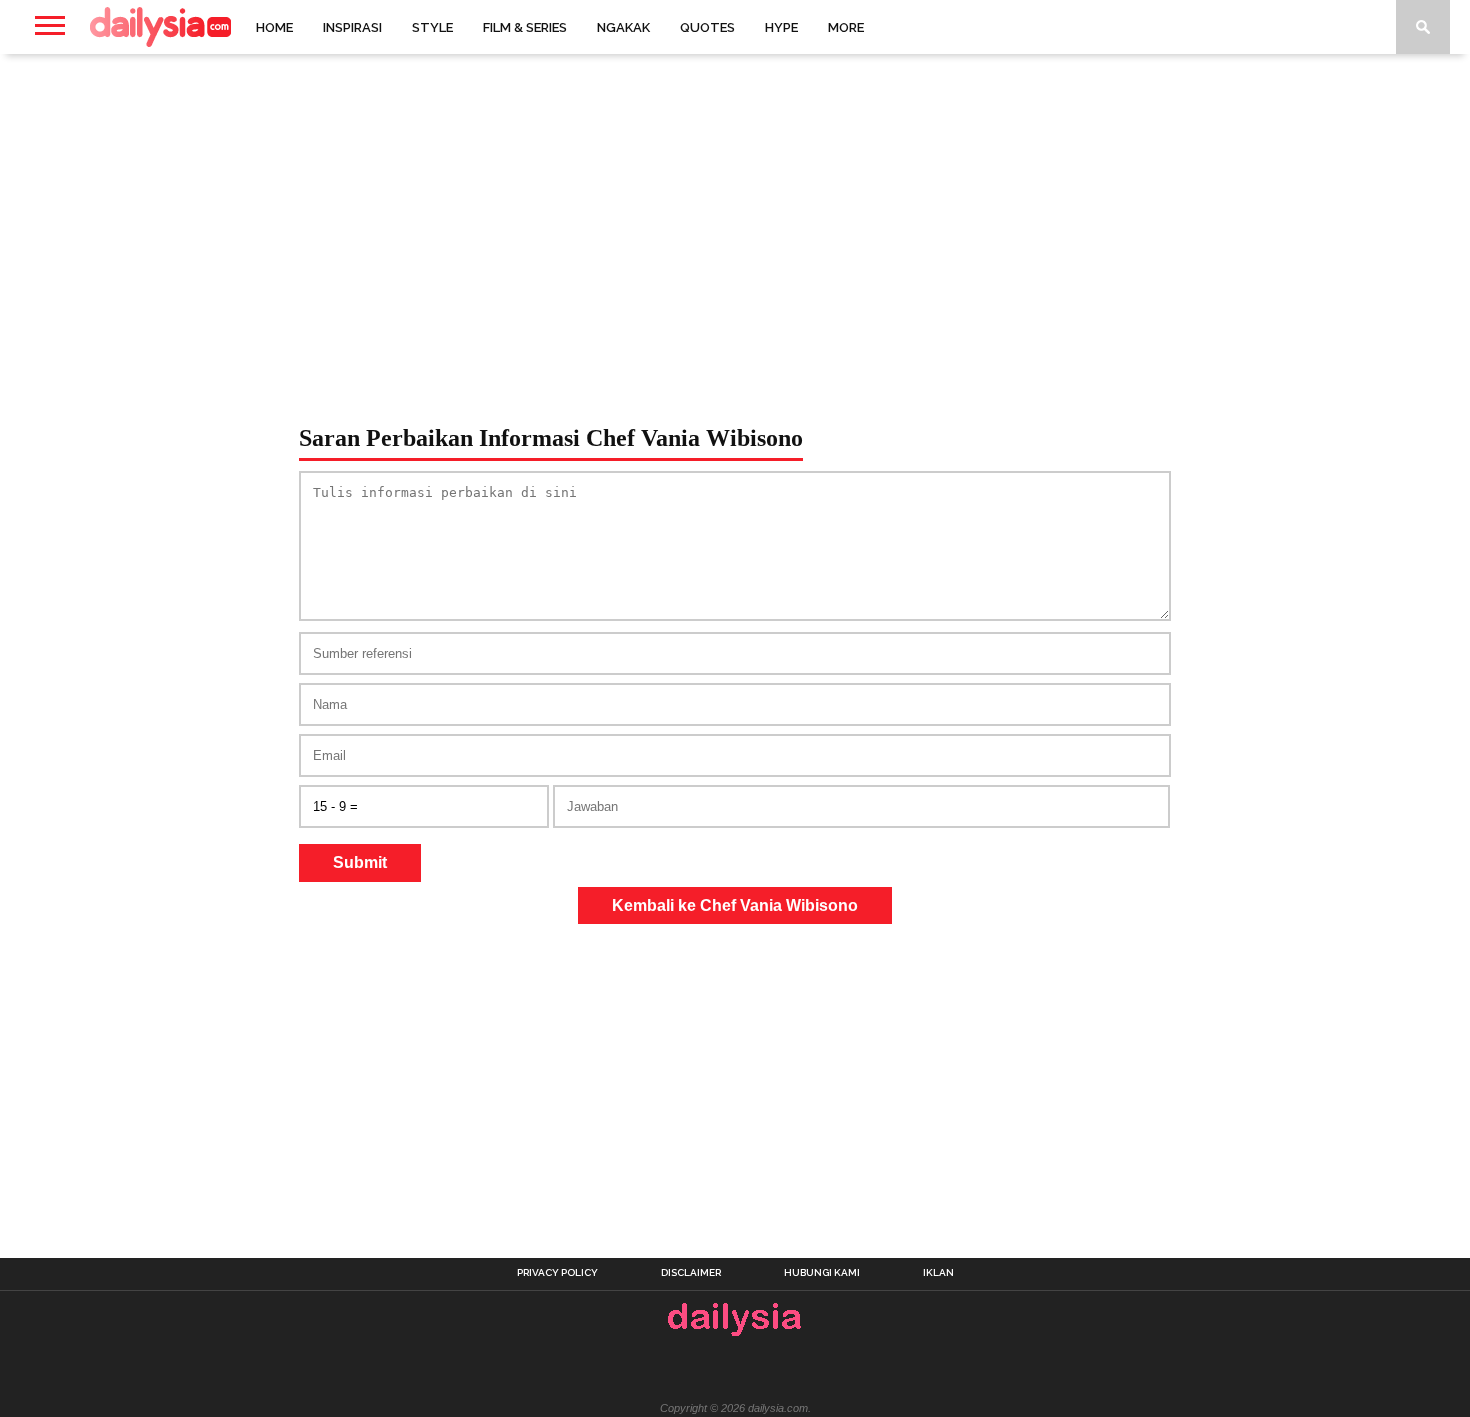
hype (781, 27)
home (274, 27)
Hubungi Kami (822, 1273)
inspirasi (352, 27)
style (432, 27)
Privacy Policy (557, 1273)
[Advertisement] (735, 214)
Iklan (938, 1273)
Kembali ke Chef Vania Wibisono (735, 905)
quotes (707, 27)
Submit (360, 862)
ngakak (623, 27)
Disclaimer (691, 1273)
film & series (525, 27)
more (846, 27)
